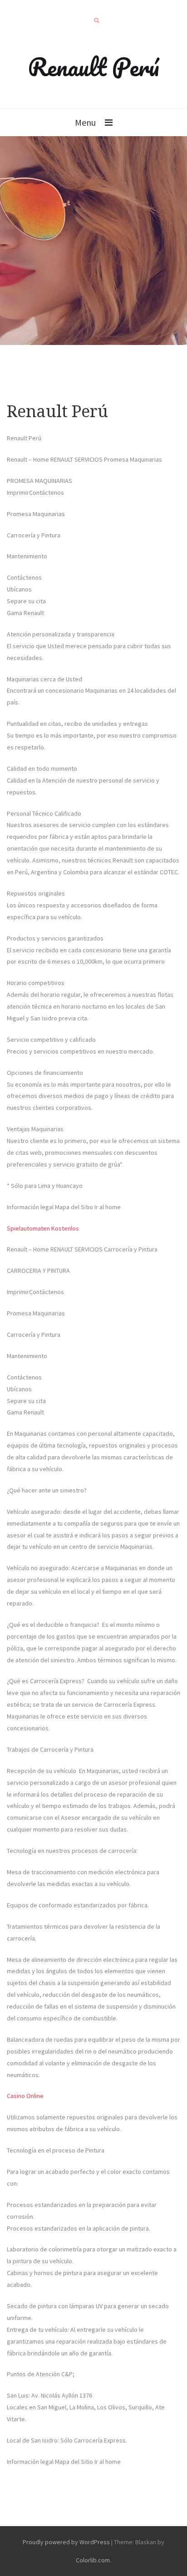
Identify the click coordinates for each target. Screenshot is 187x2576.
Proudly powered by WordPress (66, 2542)
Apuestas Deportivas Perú (42, 2483)
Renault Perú (93, 67)
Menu (85, 122)
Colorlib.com (93, 2560)
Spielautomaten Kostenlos (43, 1228)
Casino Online (25, 2096)
